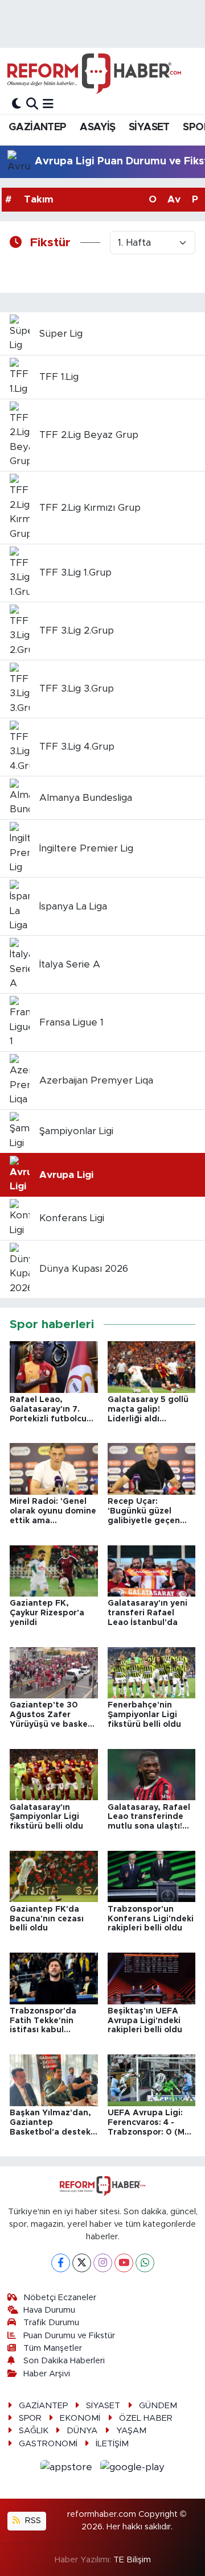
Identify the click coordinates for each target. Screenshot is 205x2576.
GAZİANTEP (38, 127)
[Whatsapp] (145, 2263)
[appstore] (68, 2469)
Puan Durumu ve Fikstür (69, 2336)
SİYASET (149, 127)
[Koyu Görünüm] (17, 104)
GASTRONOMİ (48, 2444)
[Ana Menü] (48, 104)
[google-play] (133, 2469)
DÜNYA (82, 2431)
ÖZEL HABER (146, 2418)
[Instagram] (103, 2263)
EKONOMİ (80, 2418)
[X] (82, 2263)
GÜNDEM (158, 2406)
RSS (32, 2521)
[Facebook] (61, 2263)
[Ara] (32, 104)
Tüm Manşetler (53, 2348)
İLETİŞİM (112, 2444)
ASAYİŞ (97, 127)
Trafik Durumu (51, 2323)
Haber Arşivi (47, 2374)
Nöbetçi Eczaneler (60, 2298)
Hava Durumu (49, 2310)
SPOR (30, 2418)
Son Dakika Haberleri (64, 2361)
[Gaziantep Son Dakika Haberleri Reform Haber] (94, 73)
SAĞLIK (34, 2431)
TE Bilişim (132, 2560)
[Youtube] (124, 2263)
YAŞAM (131, 2431)
